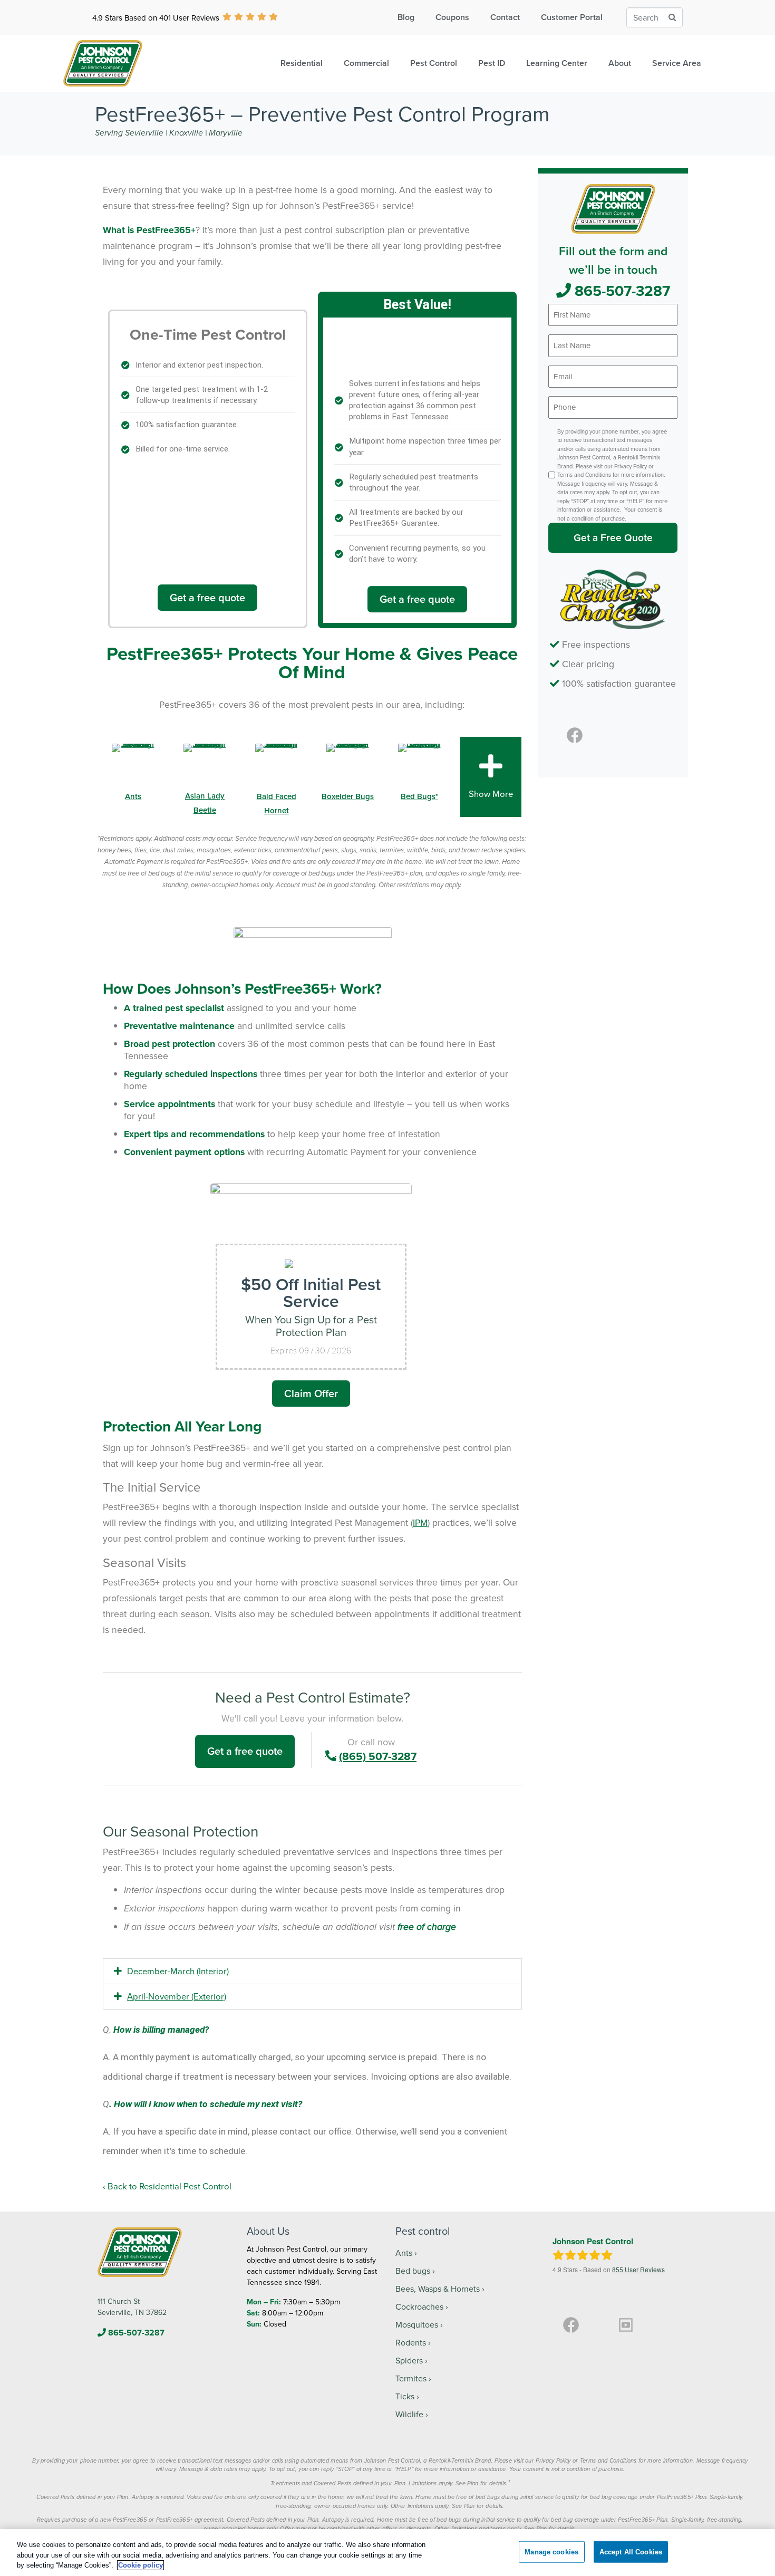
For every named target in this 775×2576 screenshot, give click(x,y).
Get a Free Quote (613, 537)
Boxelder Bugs (348, 796)
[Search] (672, 18)
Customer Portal (572, 17)
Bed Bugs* (419, 796)
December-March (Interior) (178, 1971)
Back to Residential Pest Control (169, 2186)
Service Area (677, 63)
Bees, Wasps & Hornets (438, 2289)
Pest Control (434, 63)
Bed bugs (413, 2271)
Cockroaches (419, 2306)
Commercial (366, 63)
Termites (411, 2378)
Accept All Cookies (631, 2551)
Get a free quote (207, 597)
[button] (312, 1971)
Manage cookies (551, 2551)
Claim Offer (311, 1393)
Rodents (411, 2342)
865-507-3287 (621, 291)
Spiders (409, 2360)
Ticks (405, 2396)
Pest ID (492, 63)
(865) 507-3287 (378, 1756)
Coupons (452, 17)
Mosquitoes (417, 2324)
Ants (133, 796)
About (620, 63)
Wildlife (409, 2414)
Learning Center (557, 63)
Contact (505, 17)
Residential (302, 63)
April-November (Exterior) (177, 1996)
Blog (406, 17)
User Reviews (638, 2269)
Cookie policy (141, 2565)
